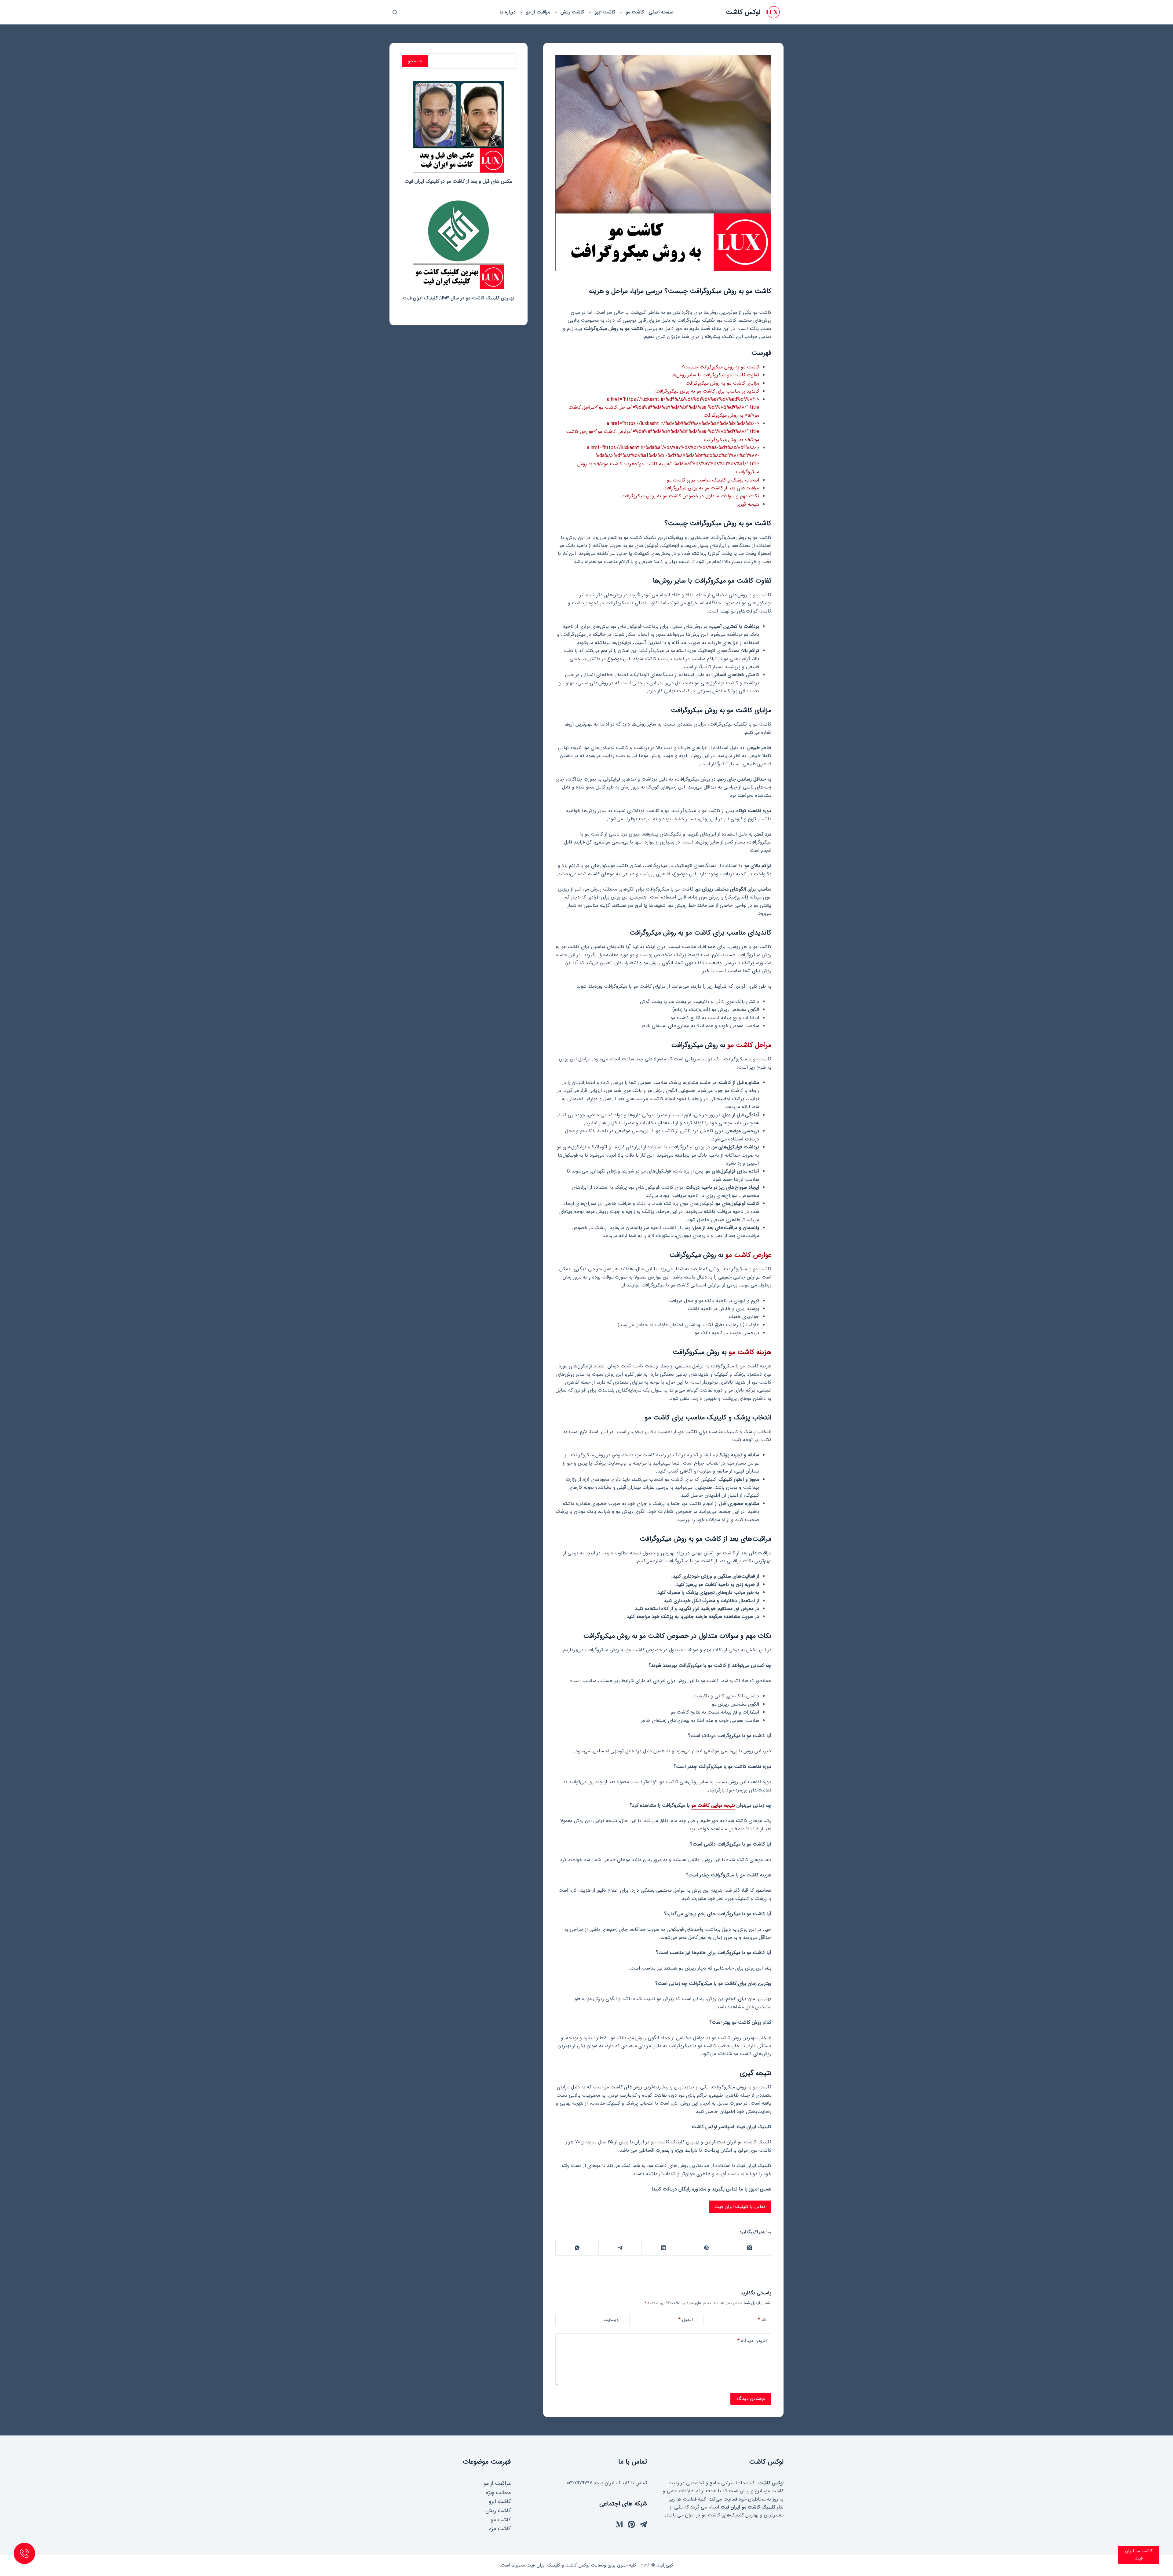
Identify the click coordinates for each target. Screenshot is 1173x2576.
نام (762, 2320)
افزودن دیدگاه (752, 2341)
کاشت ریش (572, 12)
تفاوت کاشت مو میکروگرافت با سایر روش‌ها (715, 375)
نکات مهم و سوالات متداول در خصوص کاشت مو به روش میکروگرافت (690, 496)
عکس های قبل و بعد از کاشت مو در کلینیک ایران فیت (458, 181)
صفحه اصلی (661, 12)
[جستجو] (395, 12)
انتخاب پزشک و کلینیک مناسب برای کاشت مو (713, 480)
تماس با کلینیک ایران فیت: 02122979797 (607, 2483)
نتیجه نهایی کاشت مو (713, 1805)
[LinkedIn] (663, 2248)
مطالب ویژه (498, 2493)
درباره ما (508, 12)
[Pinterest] (706, 2248)
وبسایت (611, 2320)
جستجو (415, 61)
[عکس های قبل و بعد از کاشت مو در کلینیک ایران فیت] (459, 127)
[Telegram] (620, 2248)
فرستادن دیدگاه (751, 2399)
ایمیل (686, 2320)
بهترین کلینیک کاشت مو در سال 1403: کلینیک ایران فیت (459, 298)
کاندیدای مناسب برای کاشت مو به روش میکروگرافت (707, 391)
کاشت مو (635, 12)
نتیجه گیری (748, 504)
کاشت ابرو (605, 12)
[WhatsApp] (577, 2248)
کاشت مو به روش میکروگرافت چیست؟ (720, 367)
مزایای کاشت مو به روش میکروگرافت (722, 383)
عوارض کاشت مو (748, 1255)
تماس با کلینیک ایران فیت (740, 2207)
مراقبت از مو (538, 12)
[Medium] (619, 2524)
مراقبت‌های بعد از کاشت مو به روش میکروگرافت (711, 488)
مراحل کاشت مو (749, 1045)
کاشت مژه (500, 2529)
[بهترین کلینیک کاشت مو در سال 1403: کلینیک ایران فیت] (459, 243)
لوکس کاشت (743, 12)
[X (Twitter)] (749, 2248)
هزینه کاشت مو (750, 1352)
